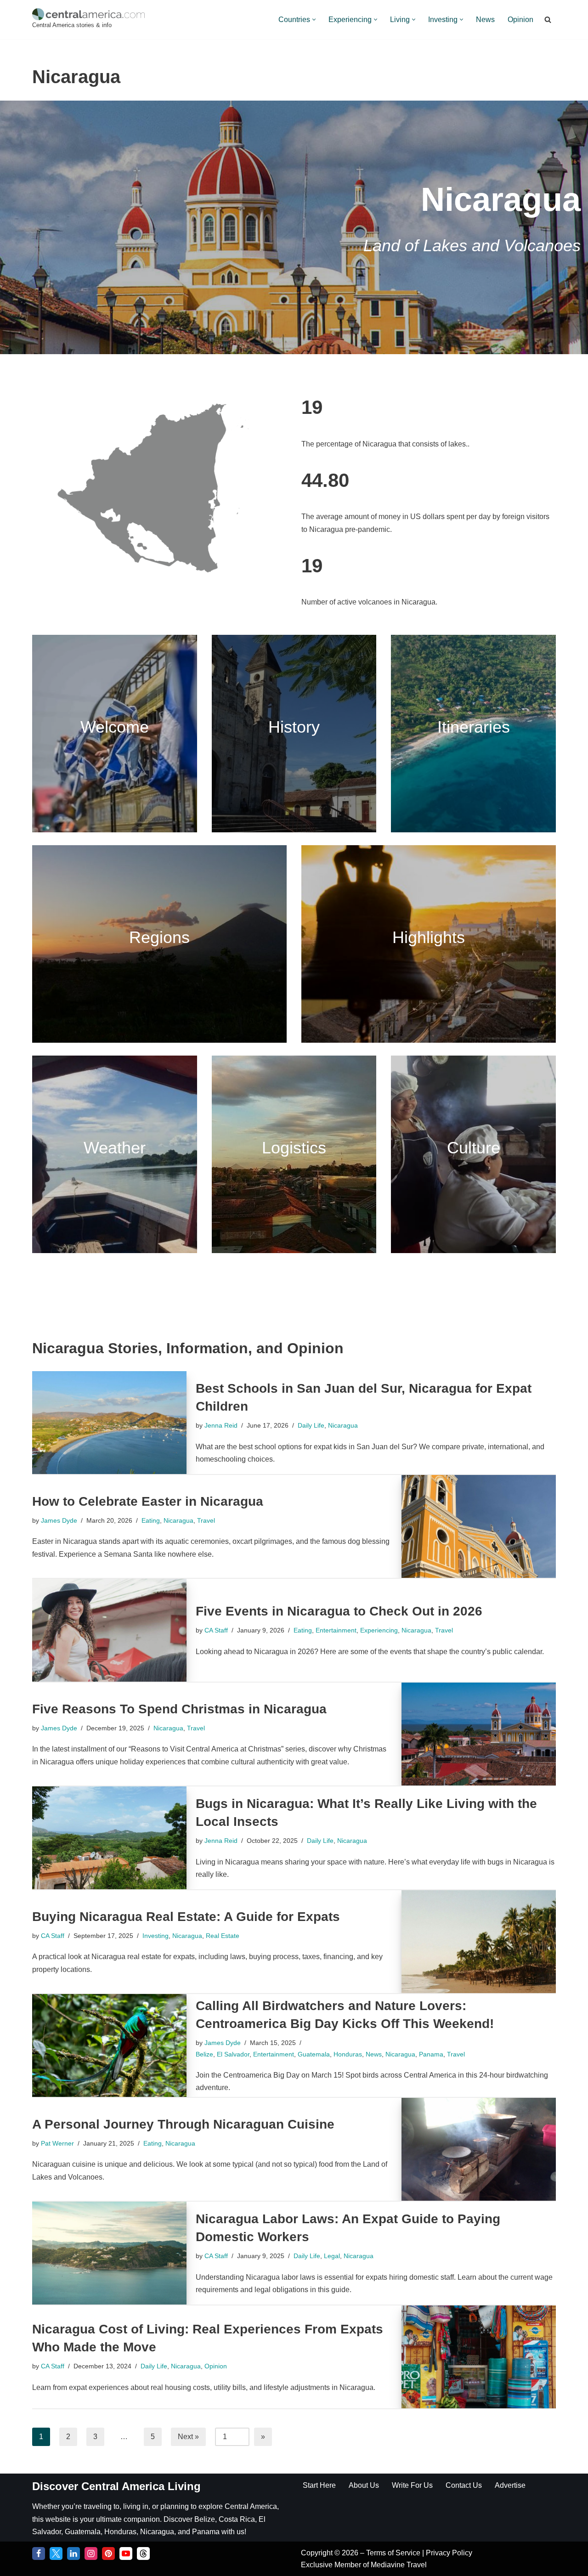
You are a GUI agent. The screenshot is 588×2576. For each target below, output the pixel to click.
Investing (155, 1936)
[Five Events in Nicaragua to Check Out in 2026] (109, 1630)
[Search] (548, 20)
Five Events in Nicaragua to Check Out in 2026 (339, 1611)
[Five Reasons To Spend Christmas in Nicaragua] (479, 1734)
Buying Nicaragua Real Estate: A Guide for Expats (186, 1917)
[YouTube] (126, 2553)
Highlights (429, 937)
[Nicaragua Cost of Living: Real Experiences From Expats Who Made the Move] (479, 2357)
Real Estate (223, 1936)
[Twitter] (56, 2553)
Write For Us (412, 2485)
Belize (204, 2054)
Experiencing (379, 1630)
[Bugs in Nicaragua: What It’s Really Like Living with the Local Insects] (109, 1838)
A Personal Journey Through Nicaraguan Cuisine (183, 2124)
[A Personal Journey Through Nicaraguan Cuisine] (479, 2149)
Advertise (510, 2485)
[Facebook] (39, 2553)
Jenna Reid (221, 1425)
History (294, 727)
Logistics (294, 1148)
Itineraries (474, 727)
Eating (151, 1520)
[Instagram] (91, 2553)
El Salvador (233, 2054)
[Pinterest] (108, 2553)
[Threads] (143, 2553)
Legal (332, 2256)
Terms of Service (394, 2553)
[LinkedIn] (73, 2553)
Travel (206, 1520)
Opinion (520, 20)
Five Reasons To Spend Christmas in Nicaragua (179, 1709)
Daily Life (311, 1425)
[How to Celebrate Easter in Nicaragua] (479, 1526)
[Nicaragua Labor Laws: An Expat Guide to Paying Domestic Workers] (109, 2253)
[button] (314, 20)
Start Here (319, 2485)
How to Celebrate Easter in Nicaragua (148, 1501)
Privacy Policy (449, 2553)
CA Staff (216, 1630)
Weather (115, 1148)
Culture (474, 1148)
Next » (188, 2437)
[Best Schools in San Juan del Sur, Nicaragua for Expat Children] (109, 1423)
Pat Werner (57, 2143)
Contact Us (464, 2485)
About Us (364, 2485)
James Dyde (59, 1520)
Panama (431, 2054)
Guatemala (314, 2054)
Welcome (115, 727)
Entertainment (336, 1630)
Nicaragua (343, 1425)
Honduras (348, 2054)
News (485, 20)
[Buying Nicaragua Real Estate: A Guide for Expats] (479, 1942)
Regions (159, 937)
